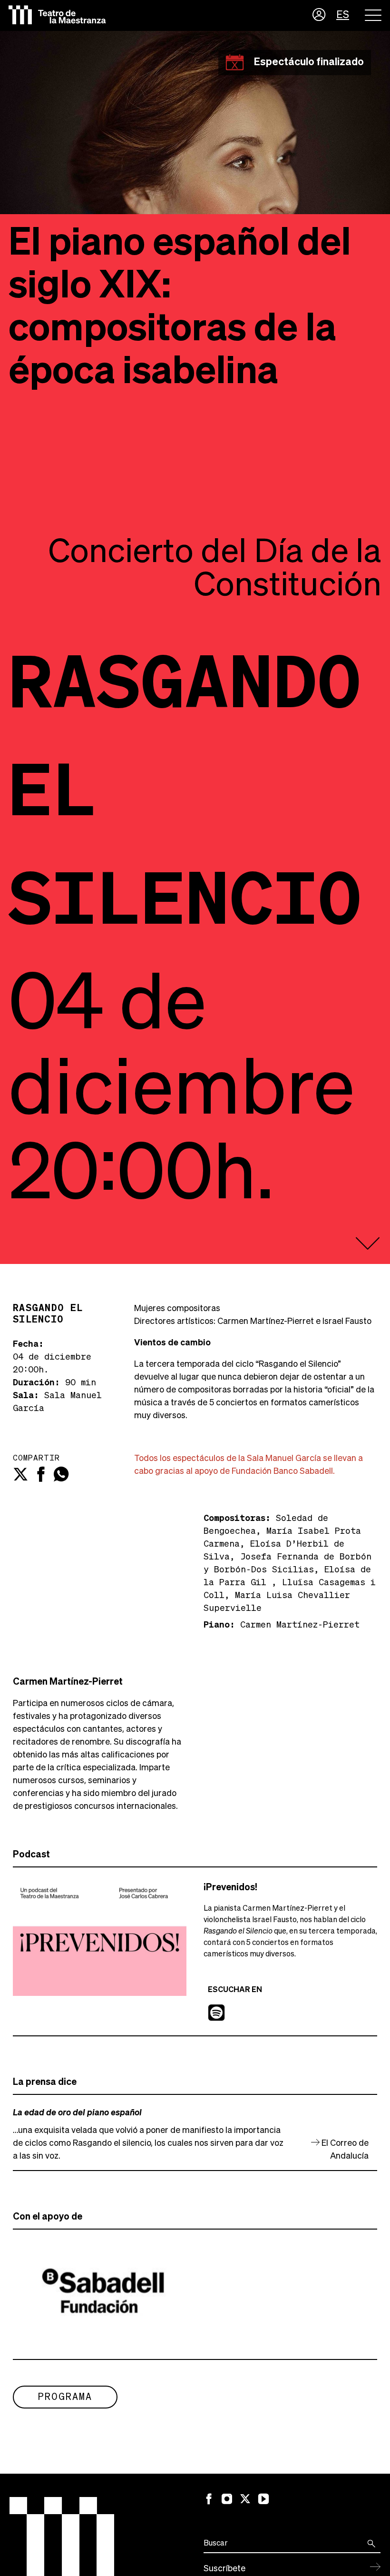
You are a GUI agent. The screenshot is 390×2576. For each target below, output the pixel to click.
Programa (65, 2397)
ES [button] (343, 15)
